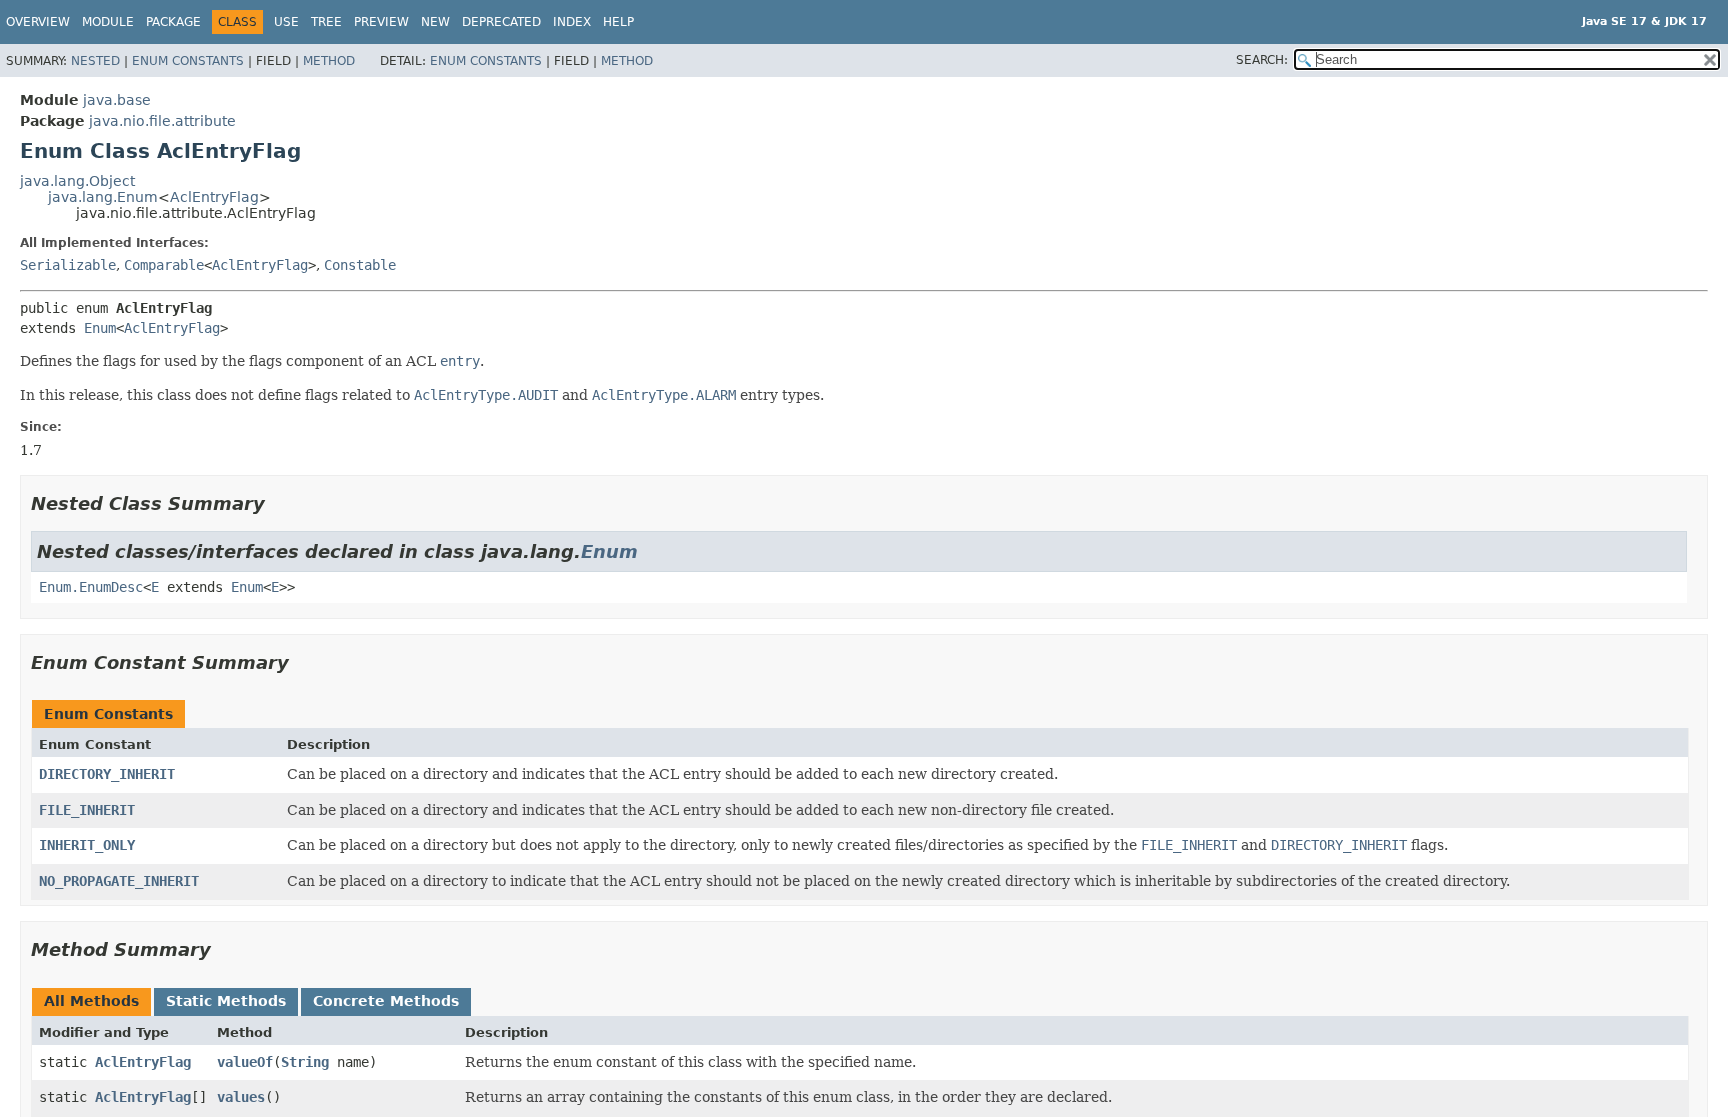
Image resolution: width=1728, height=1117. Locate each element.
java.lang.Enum (103, 197)
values (241, 1097)
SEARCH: (1262, 60)
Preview (381, 22)
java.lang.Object (77, 181)
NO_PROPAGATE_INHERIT (119, 881)
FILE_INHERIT (87, 810)
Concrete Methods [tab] (386, 1001)
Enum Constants (188, 61)
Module (108, 22)
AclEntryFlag (214, 197)
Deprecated (501, 22)
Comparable (164, 265)
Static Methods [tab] (226, 1001)
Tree (326, 22)
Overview (38, 22)
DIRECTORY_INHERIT (107, 774)
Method (329, 61)
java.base (117, 100)
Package (173, 22)
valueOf (245, 1062)
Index (572, 22)
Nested (95, 61)
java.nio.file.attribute (162, 121)
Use (286, 22)
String (305, 1062)
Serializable (68, 265)
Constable (360, 265)
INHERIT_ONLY (87, 845)
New (435, 22)
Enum (100, 328)
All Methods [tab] (91, 1001)
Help (618, 22)
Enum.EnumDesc (91, 587)
